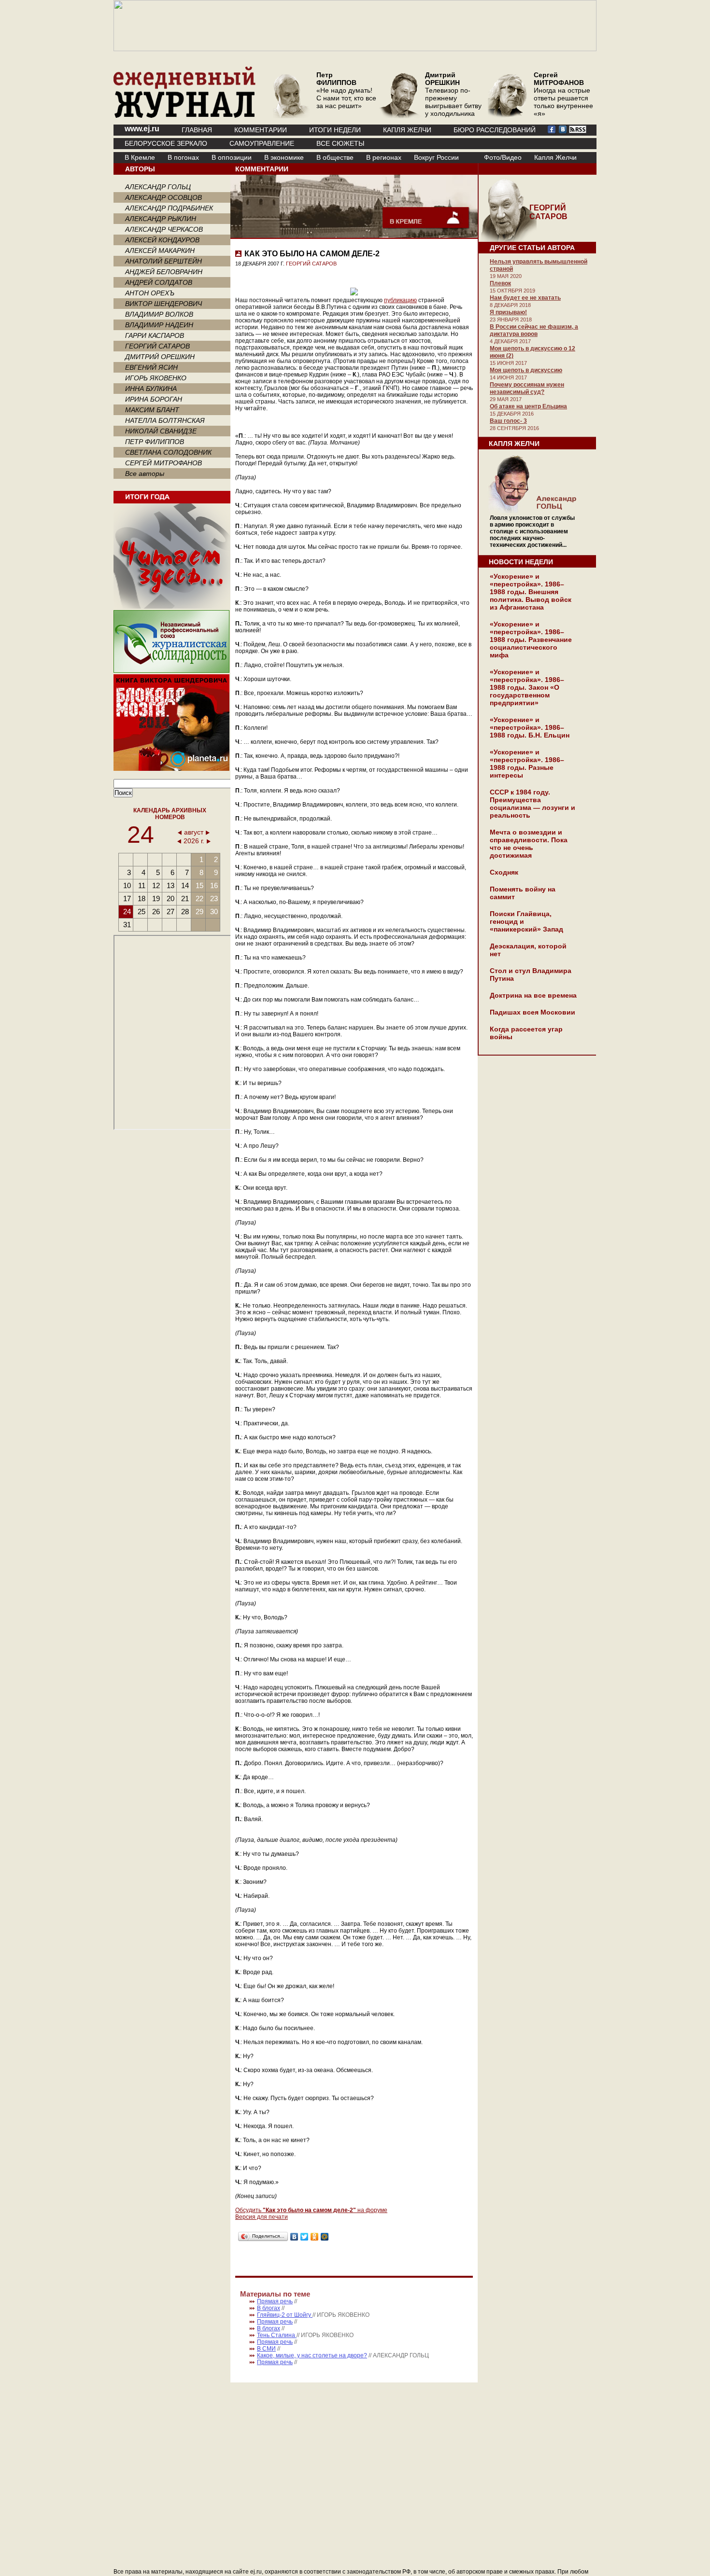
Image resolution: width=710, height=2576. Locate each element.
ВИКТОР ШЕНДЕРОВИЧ (163, 304)
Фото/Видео (503, 157)
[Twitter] (305, 2237)
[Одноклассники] (315, 2237)
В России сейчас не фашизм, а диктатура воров (534, 330)
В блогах (269, 2308)
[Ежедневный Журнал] (185, 116)
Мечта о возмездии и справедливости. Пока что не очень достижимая (529, 844)
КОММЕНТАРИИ (261, 130)
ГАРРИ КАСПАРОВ (155, 335)
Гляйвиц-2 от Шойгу (285, 2315)
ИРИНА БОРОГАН (154, 399)
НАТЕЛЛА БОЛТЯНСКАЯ (165, 420)
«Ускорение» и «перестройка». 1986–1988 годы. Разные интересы (527, 764)
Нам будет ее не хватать (525, 298)
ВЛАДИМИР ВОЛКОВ (159, 314)
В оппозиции (232, 157)
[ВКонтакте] (294, 2237)
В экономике (284, 157)
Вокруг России (436, 157)
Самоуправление (262, 143)
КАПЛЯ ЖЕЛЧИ (407, 130)
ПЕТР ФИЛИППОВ (155, 442)
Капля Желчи (555, 157)
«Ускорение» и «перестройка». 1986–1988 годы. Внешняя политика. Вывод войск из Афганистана (531, 592)
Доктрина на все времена (533, 995)
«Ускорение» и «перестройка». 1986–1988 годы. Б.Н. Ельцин (530, 727)
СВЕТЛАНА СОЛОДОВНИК (168, 452)
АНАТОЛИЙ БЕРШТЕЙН (163, 261)
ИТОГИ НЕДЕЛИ (335, 130)
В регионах (384, 157)
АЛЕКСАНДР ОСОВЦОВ (163, 197)
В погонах (183, 157)
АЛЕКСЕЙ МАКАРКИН (160, 251)
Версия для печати (262, 2217)
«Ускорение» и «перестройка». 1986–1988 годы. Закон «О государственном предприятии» (527, 687)
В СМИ (266, 2349)
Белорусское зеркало (166, 143)
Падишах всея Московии (532, 1012)
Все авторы (145, 473)
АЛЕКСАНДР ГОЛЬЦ (158, 187)
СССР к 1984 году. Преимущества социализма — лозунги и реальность (532, 804)
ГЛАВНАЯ (197, 130)
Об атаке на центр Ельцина (528, 406)
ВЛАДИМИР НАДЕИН (159, 325)
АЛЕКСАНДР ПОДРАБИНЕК (169, 208)
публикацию (400, 300)
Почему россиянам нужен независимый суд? (527, 388)
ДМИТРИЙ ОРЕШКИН (160, 357)
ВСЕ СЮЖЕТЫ (340, 143)
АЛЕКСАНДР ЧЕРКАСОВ (164, 229)
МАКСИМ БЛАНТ (152, 410)
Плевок (500, 283)
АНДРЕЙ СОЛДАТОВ (159, 282)
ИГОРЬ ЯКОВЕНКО (156, 378)
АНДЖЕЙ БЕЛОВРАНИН (164, 272)
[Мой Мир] (325, 2237)
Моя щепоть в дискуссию (526, 370)
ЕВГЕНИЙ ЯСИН (151, 367)
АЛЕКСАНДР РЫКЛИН (161, 219)
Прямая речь (275, 2301)
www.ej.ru (142, 129)
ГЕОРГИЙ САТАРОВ (157, 346)
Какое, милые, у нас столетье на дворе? (312, 2355)
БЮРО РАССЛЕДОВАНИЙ (495, 130)
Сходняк (504, 872)
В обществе (335, 157)
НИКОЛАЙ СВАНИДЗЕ (161, 431)
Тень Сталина (277, 2335)
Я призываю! (508, 312)
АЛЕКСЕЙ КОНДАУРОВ (162, 240)
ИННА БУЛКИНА (151, 389)
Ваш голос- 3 (508, 421)
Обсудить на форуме (311, 2210)
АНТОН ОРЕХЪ (150, 293)
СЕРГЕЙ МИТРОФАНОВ (163, 463)
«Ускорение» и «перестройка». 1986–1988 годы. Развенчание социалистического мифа (531, 640)
